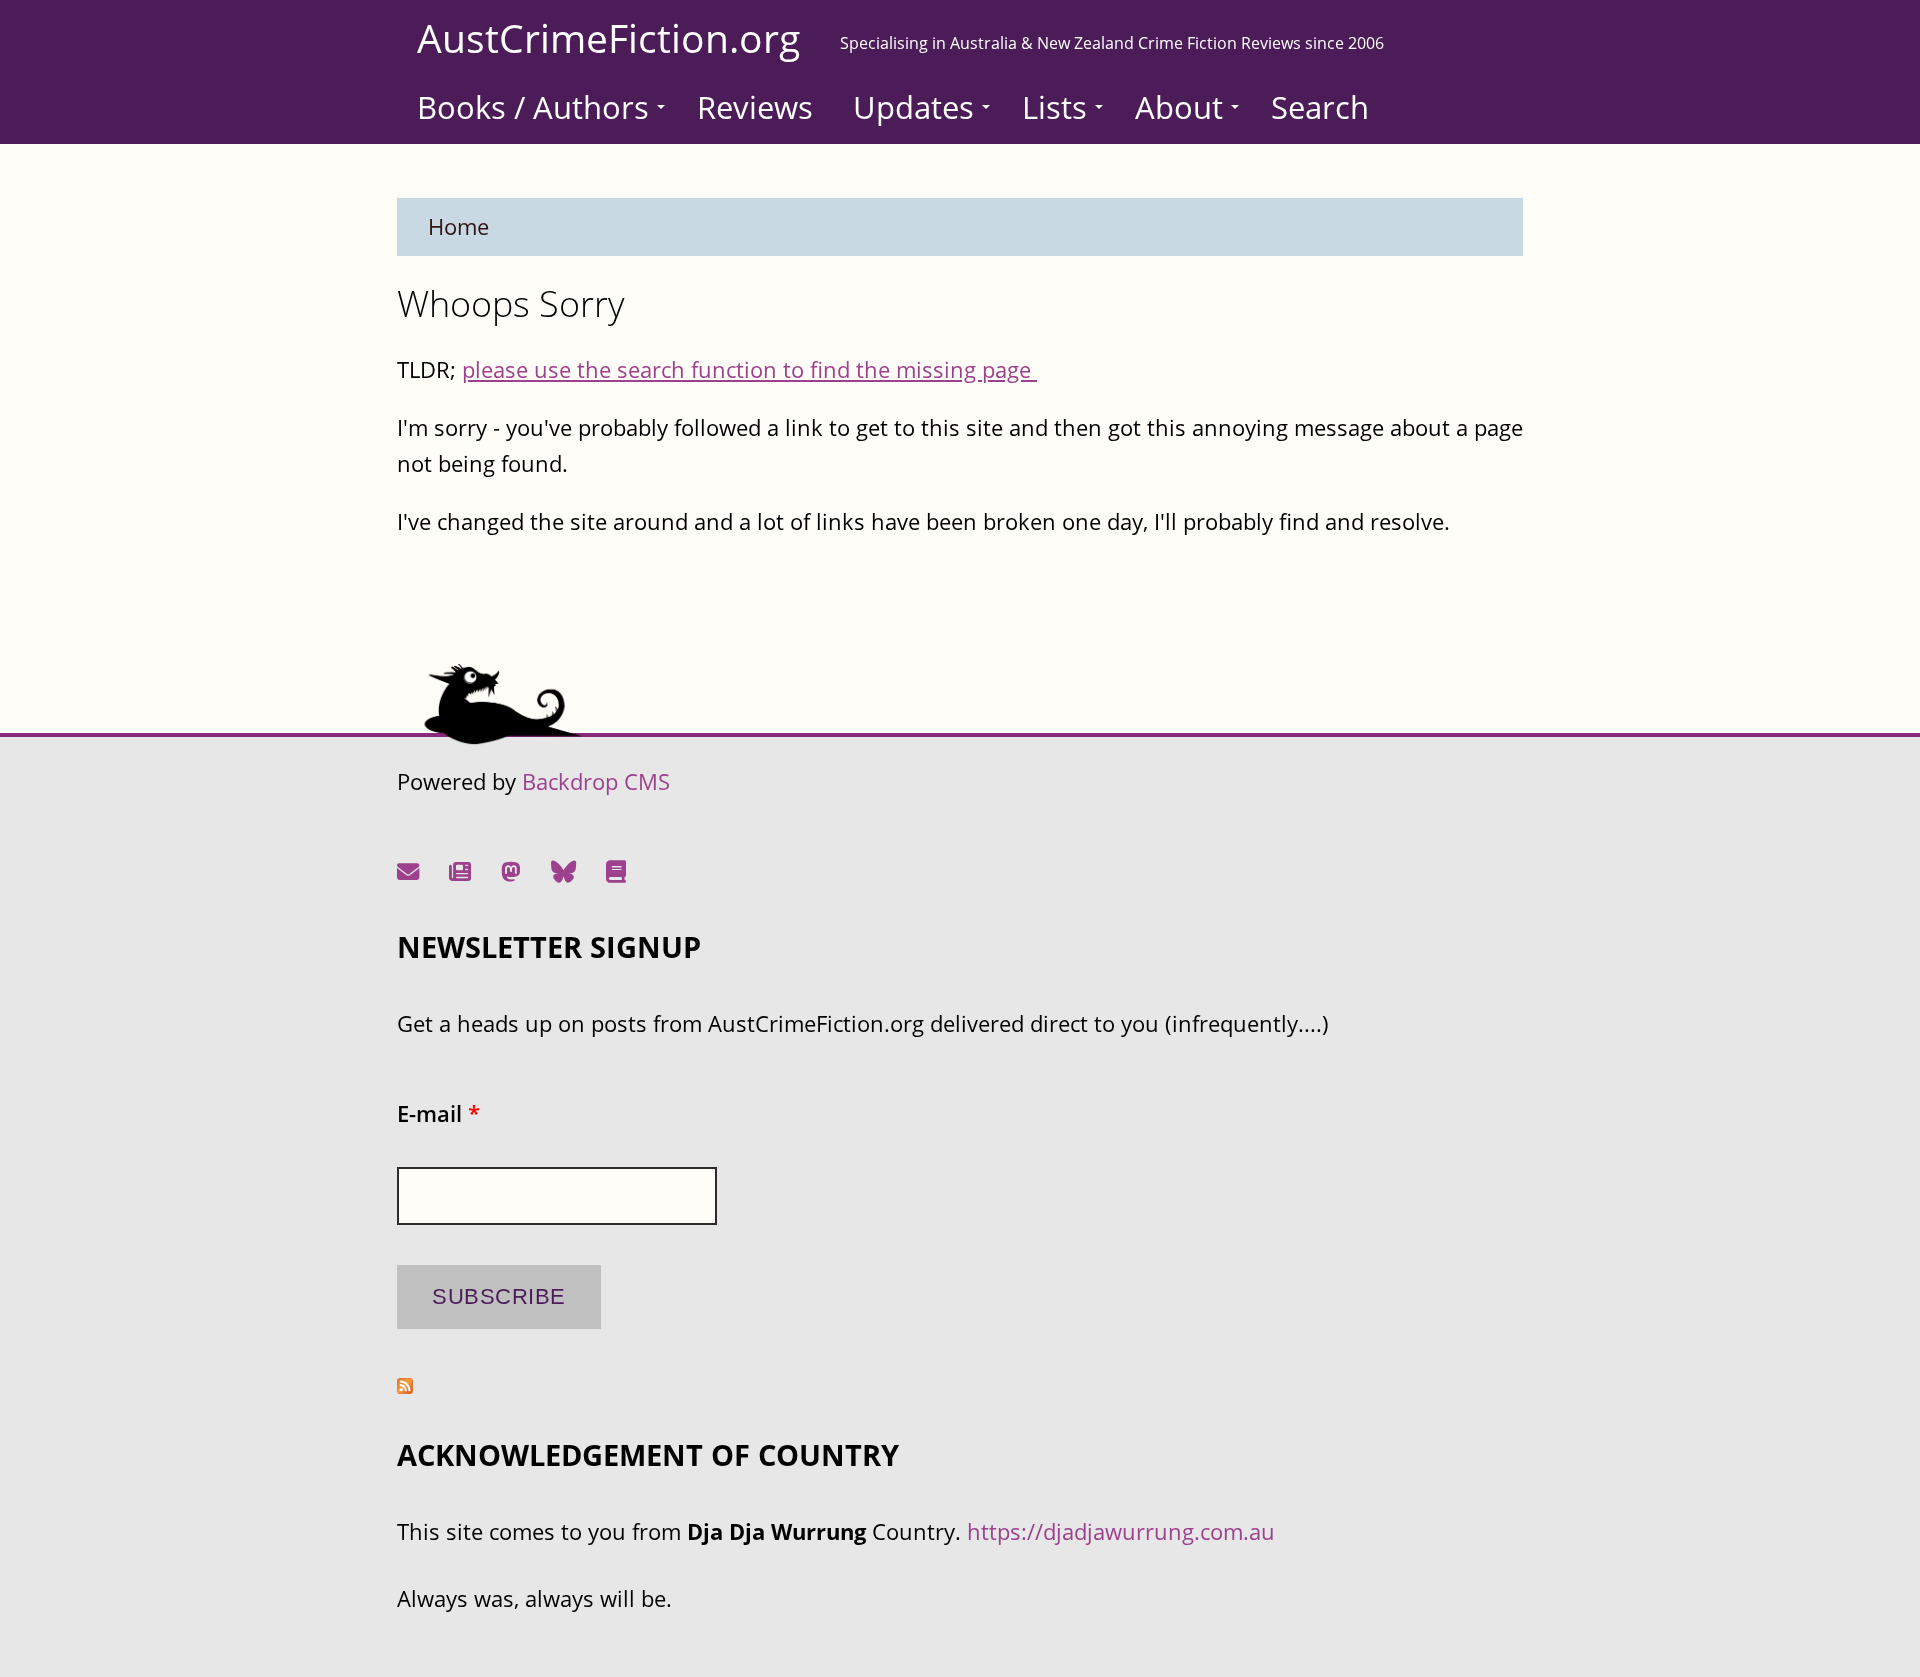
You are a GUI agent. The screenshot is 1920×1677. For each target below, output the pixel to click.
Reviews (755, 107)
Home (458, 226)
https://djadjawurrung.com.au (1121, 1531)
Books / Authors (533, 107)
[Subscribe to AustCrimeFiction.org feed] (405, 1385)
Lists (1054, 107)
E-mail (438, 1113)
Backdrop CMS (596, 781)
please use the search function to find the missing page (749, 369)
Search (1320, 107)
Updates (913, 107)
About (1179, 107)
